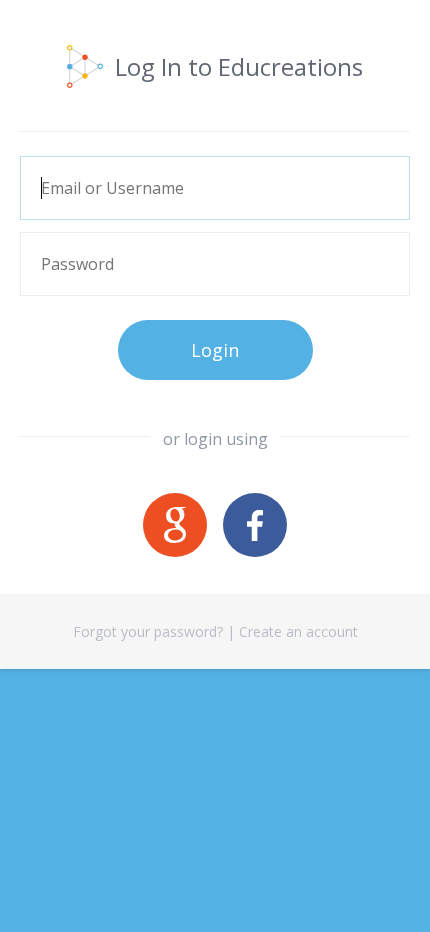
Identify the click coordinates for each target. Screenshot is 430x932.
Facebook (255, 525)
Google (175, 525)
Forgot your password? (148, 631)
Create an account (298, 631)
